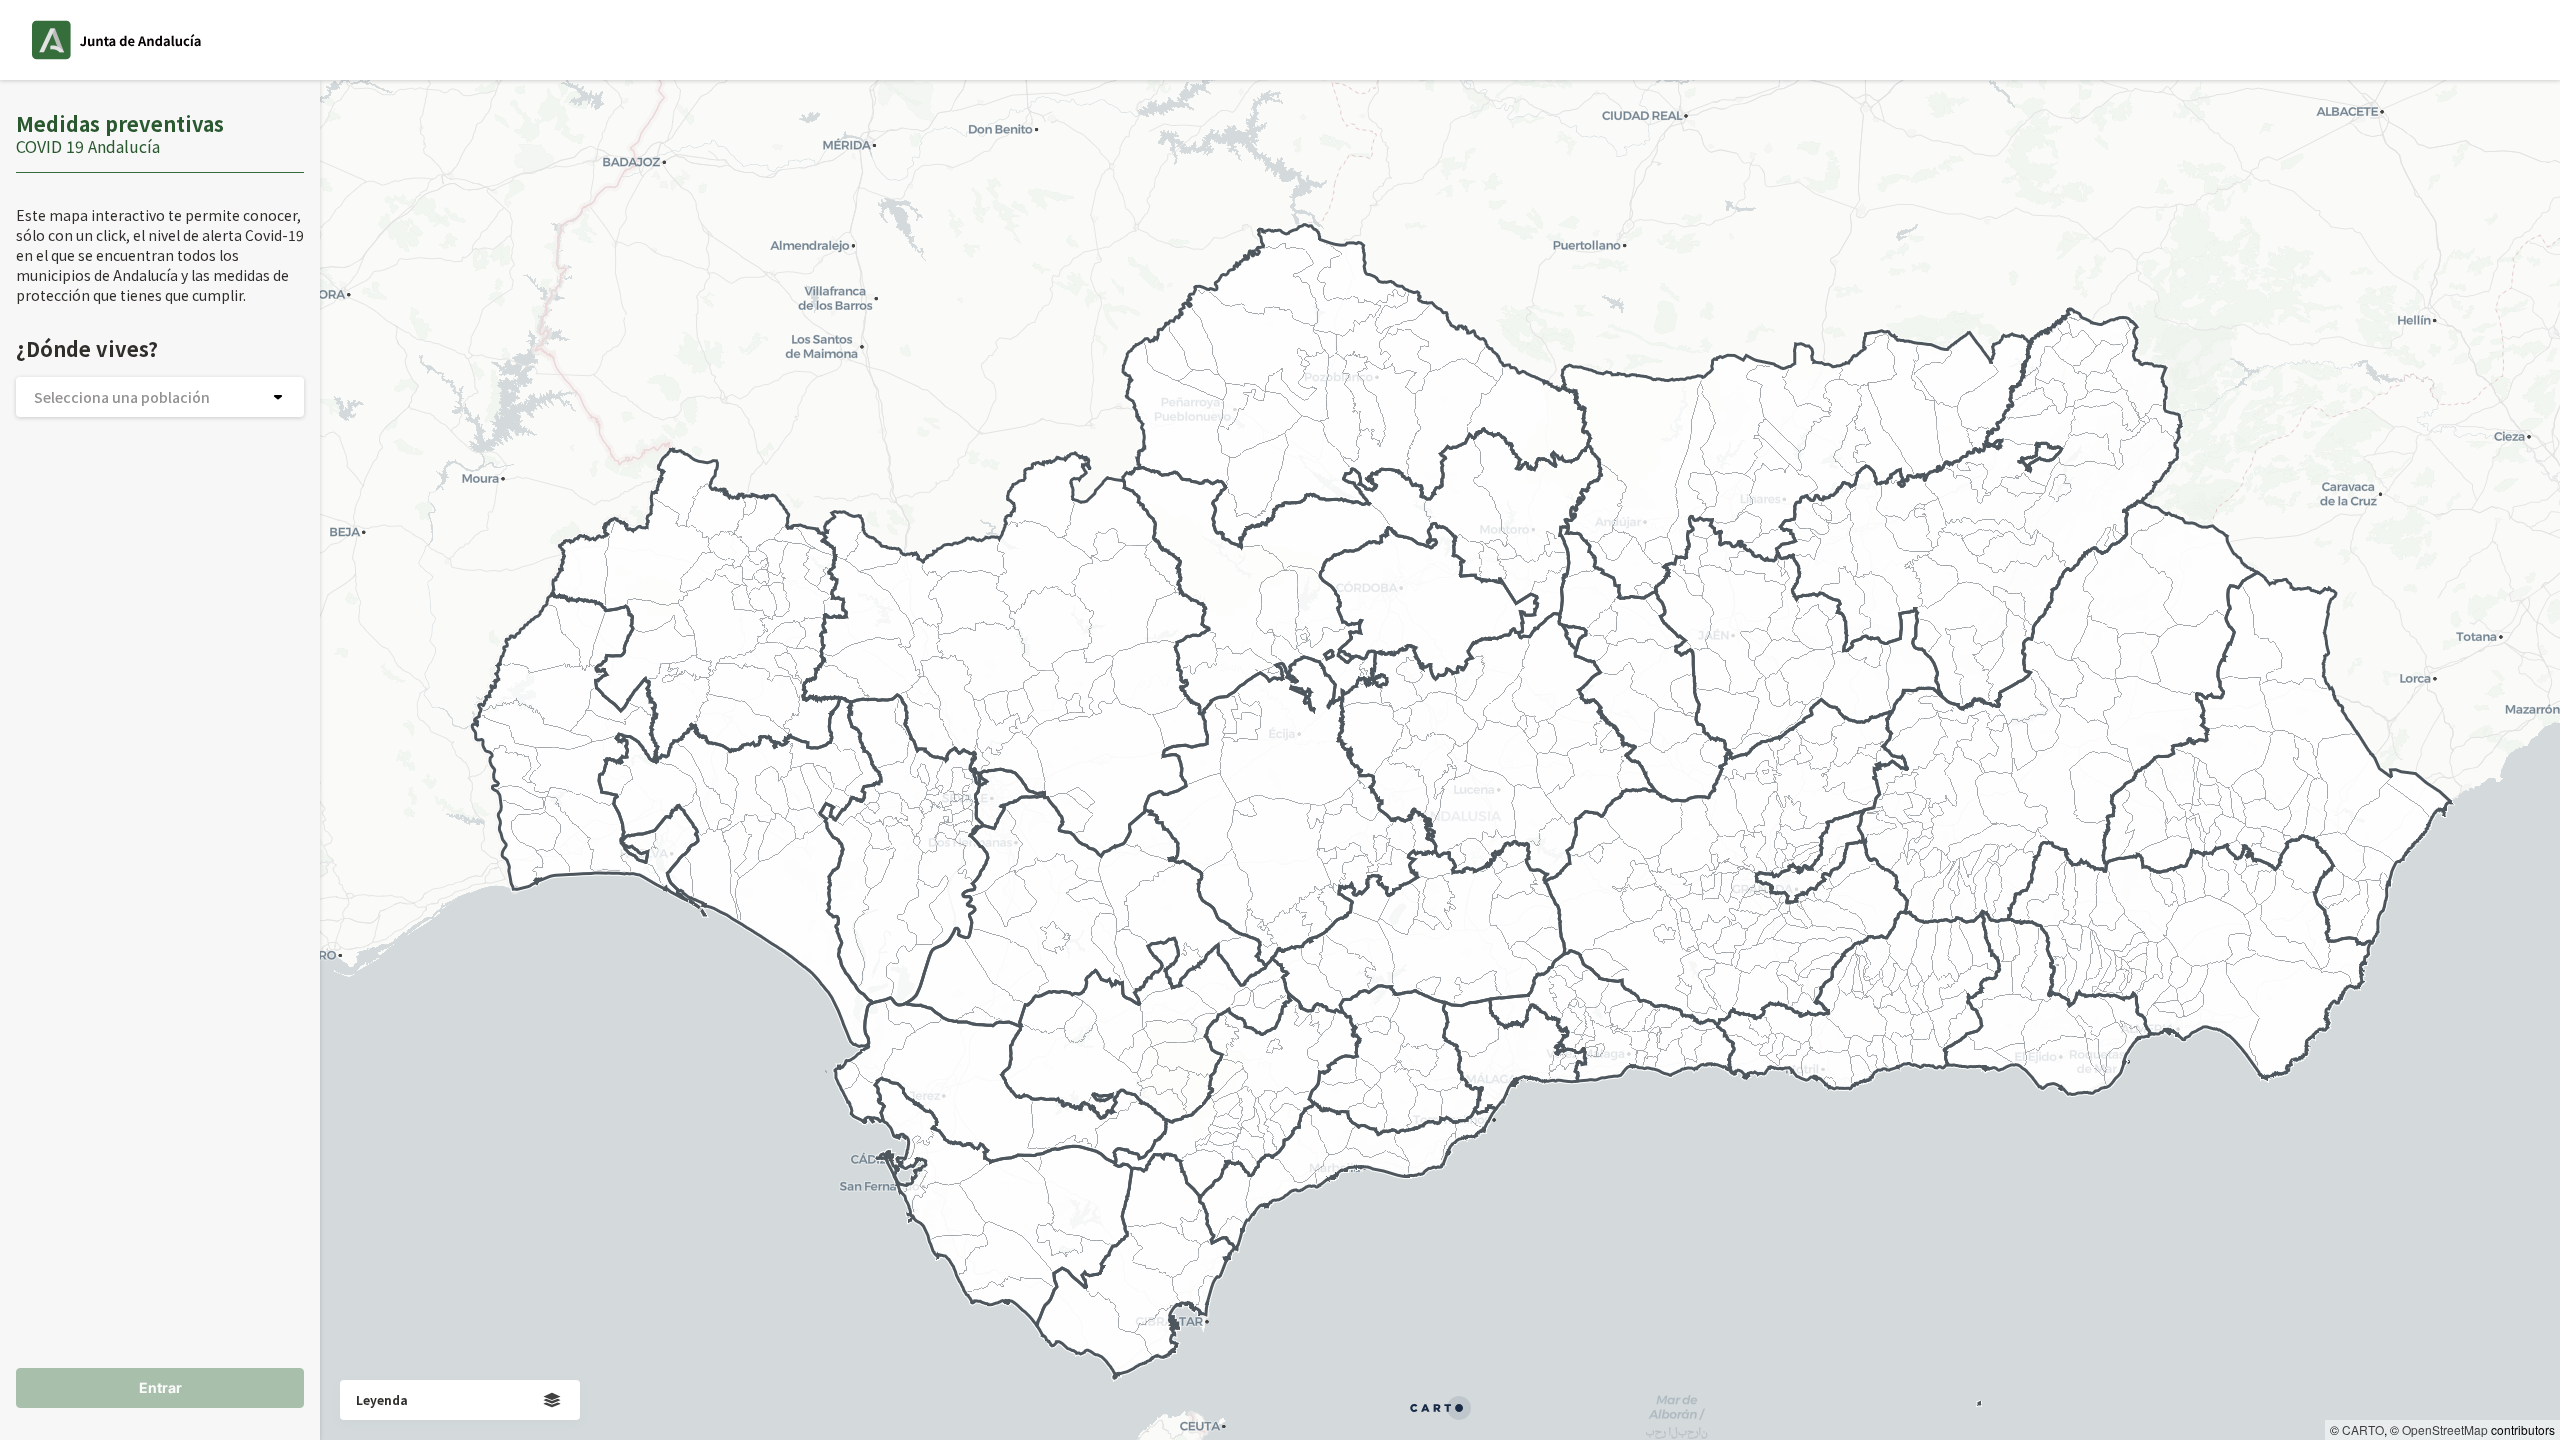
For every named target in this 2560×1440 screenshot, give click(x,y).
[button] (160, 397)
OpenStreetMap (2445, 1429)
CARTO (2363, 1429)
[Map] (1440, 760)
